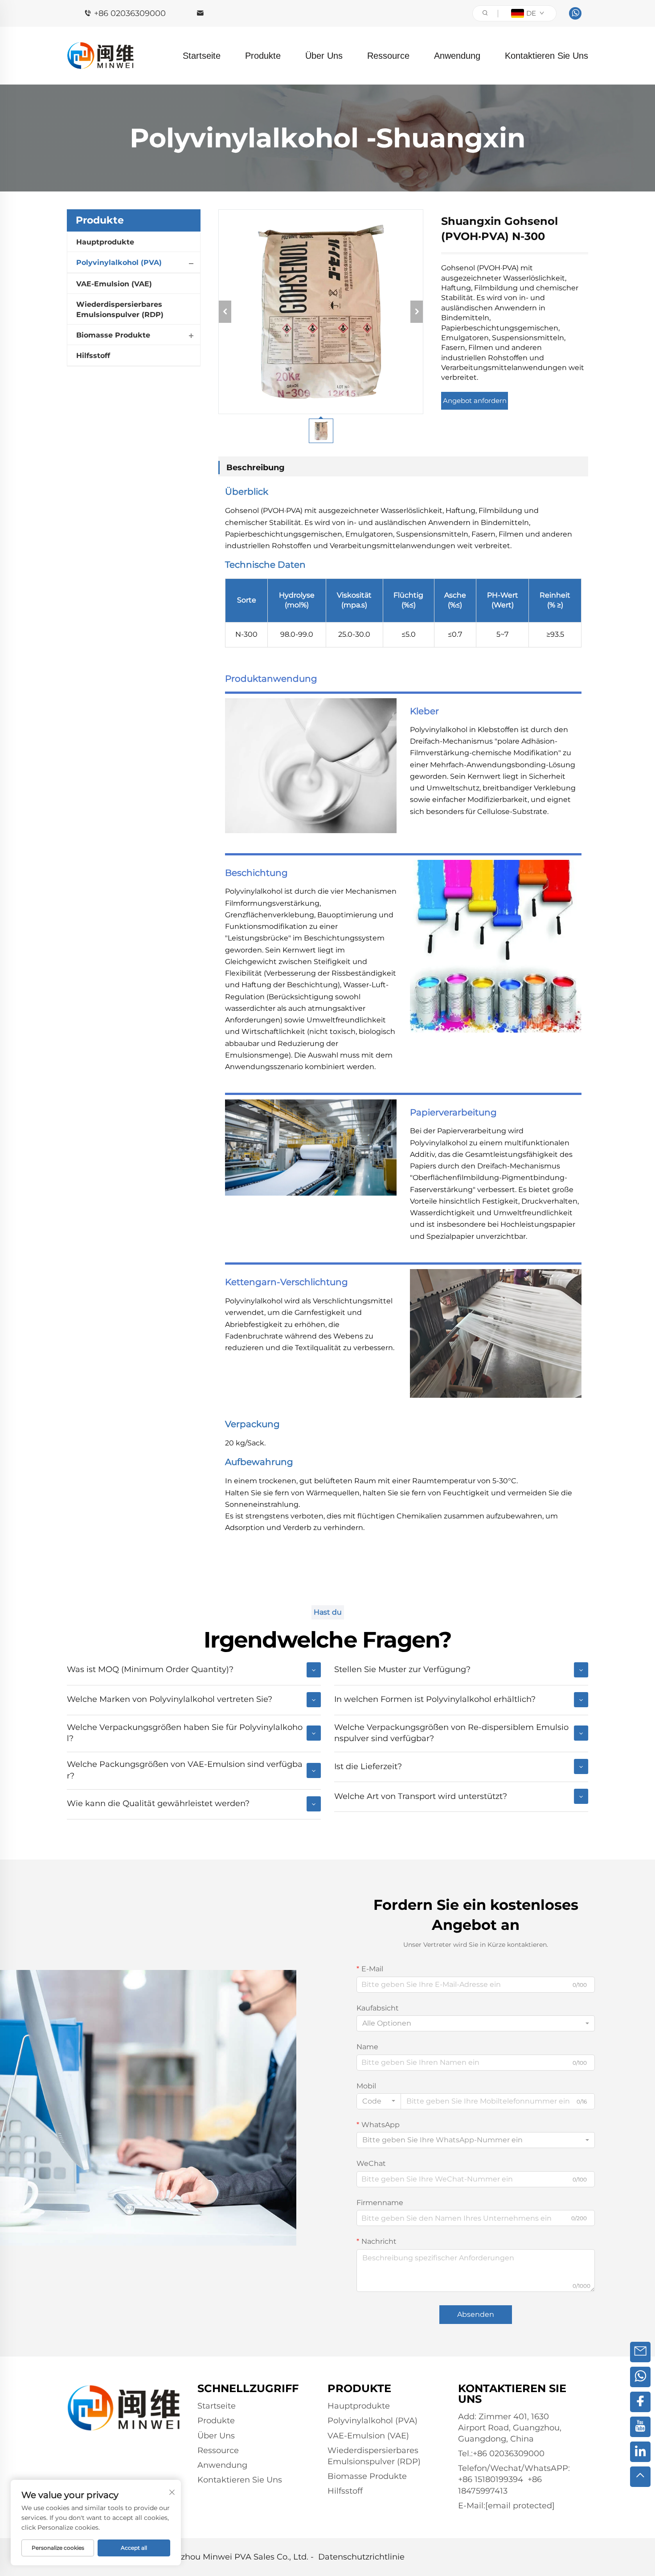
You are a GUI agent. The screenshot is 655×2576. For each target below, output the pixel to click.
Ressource (388, 56)
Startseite (202, 56)
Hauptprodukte (105, 242)
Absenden (476, 2314)
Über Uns (324, 56)
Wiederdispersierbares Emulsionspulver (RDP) (120, 309)
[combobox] (476, 2023)
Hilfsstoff (93, 356)
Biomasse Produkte (113, 335)
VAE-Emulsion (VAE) (114, 284)
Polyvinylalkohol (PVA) (119, 262)
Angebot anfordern (475, 401)
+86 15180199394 (491, 2479)
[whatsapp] (575, 13)
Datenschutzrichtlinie (361, 2557)
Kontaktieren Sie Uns (547, 56)
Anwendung (457, 56)
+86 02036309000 (130, 13)
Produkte (263, 56)
